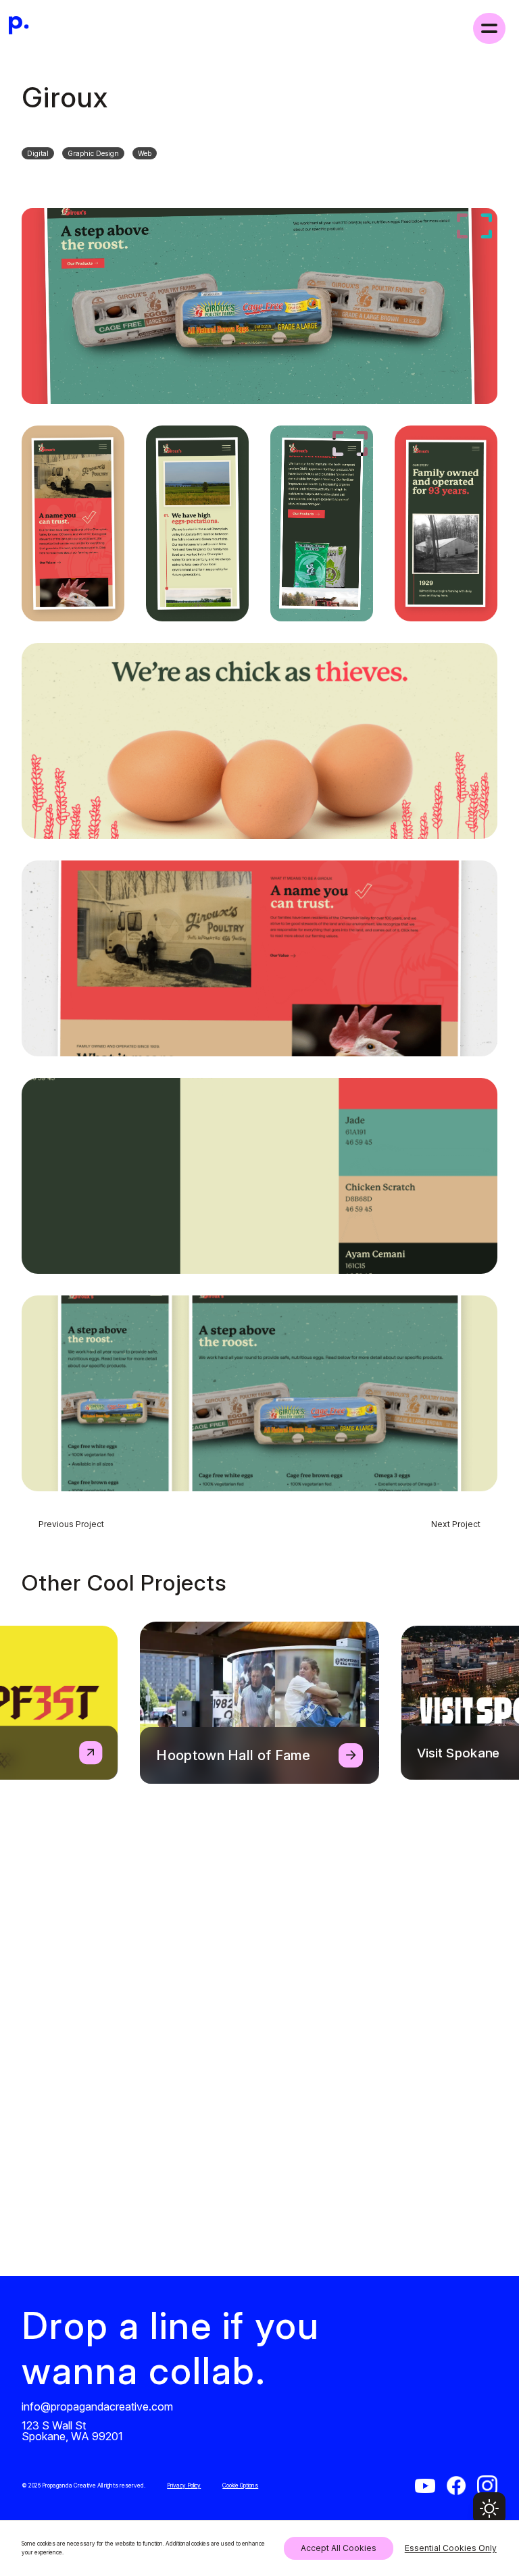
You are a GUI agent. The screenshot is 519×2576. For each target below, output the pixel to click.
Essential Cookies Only (451, 2548)
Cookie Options (240, 2485)
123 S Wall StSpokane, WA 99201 (72, 2430)
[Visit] (425, 2486)
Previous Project (71, 1524)
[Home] (19, 28)
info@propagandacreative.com (97, 2406)
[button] (489, 2508)
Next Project (456, 1524)
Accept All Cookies (339, 2548)
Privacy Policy (184, 2485)
